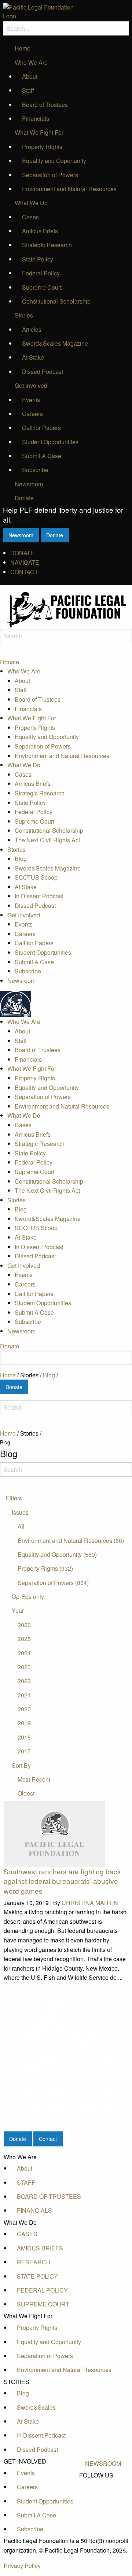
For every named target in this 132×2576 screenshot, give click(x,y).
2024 (24, 1653)
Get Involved (31, 385)
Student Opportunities (50, 442)
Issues (20, 1512)
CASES (27, 2234)
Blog (21, 859)
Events (31, 400)
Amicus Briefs (40, 231)
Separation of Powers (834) (53, 1583)
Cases (30, 217)
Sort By (21, 1765)
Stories (24, 315)
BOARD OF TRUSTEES (49, 2196)
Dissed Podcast (43, 372)
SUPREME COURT (43, 2304)
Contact (48, 2139)
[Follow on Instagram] (103, 2509)
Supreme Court (42, 287)
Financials (36, 118)
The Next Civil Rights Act (47, 840)
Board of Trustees (45, 105)
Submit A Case (42, 456)
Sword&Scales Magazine (55, 343)
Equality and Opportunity (54, 161)
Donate (24, 498)
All (21, 1526)
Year (18, 1610)
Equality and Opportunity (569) (57, 1554)
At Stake (33, 357)
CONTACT (24, 572)
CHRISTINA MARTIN (90, 1903)
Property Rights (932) (45, 1568)
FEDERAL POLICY (42, 2290)
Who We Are (31, 62)
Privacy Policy (22, 2566)
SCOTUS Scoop (36, 877)
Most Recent (34, 1779)
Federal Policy (41, 273)
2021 (24, 1695)
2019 (24, 1723)
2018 (24, 1737)
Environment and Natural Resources (69, 189)
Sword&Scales (36, 2407)
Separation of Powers (50, 175)
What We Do (31, 203)
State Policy (38, 259)
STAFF (26, 2182)
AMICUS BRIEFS (40, 2248)
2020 (24, 1709)
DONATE (22, 553)
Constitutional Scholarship (56, 301)
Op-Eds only (28, 1597)
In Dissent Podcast (39, 896)
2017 (24, 1751)
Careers (32, 414)
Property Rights (42, 147)
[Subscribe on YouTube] (103, 2501)
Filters (14, 1498)
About (30, 76)
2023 (24, 1667)
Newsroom (29, 484)
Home (23, 48)
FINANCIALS (34, 2210)
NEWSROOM (103, 2463)
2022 (24, 1681)
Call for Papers (41, 428)
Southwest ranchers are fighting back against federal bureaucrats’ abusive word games (62, 1881)
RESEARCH (34, 2262)
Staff (28, 90)
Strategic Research (47, 245)
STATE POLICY (37, 2276)
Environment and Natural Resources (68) (71, 1541)
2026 (24, 1625)
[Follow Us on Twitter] (103, 2492)
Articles (32, 329)
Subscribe (35, 470)
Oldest (26, 1793)
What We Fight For (39, 132)
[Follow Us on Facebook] (103, 2484)
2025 (24, 1639)
